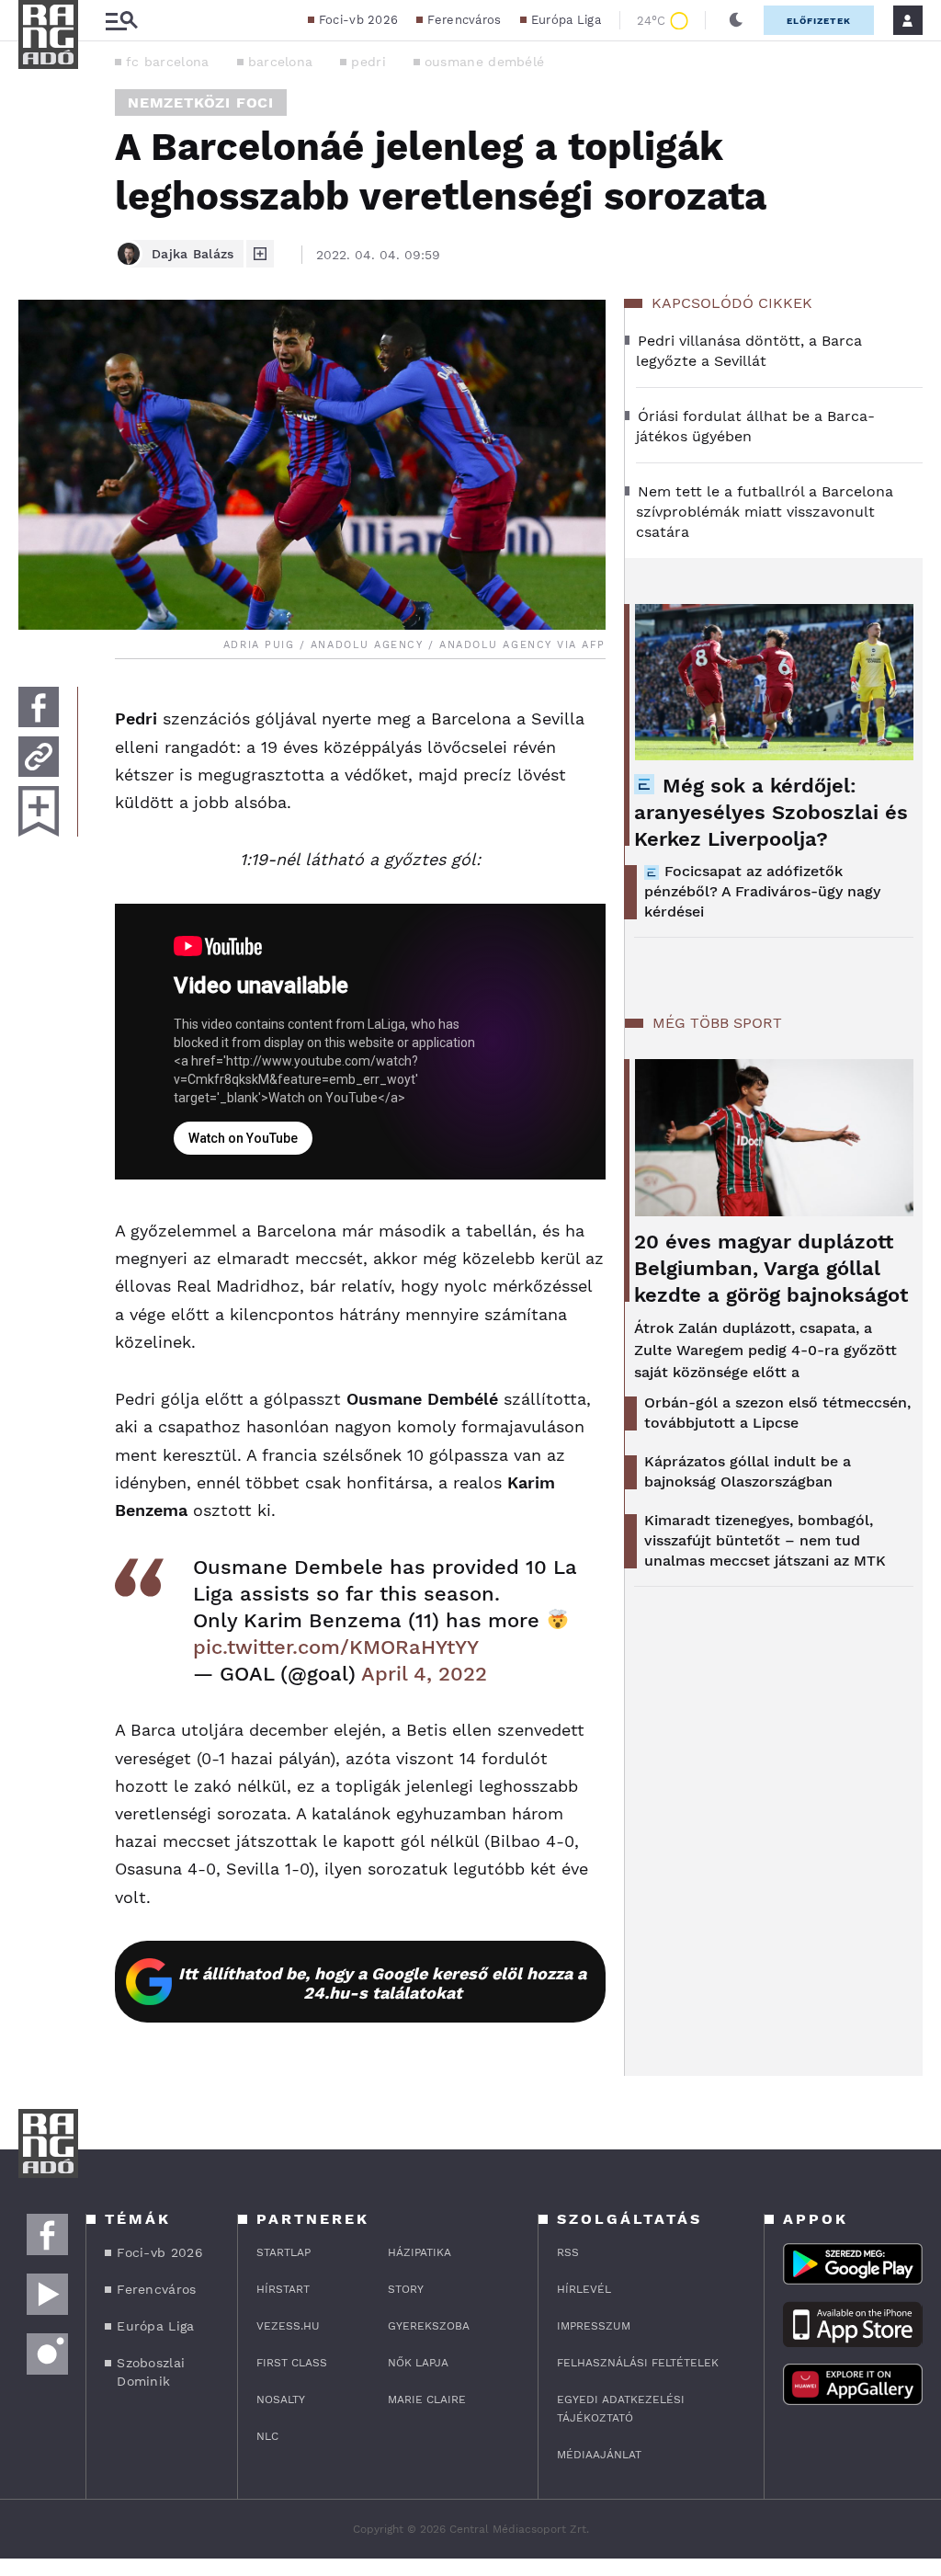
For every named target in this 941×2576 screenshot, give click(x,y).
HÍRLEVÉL (584, 2289)
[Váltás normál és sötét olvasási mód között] (736, 20)
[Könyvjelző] (39, 811)
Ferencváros (464, 20)
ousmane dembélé (485, 62)
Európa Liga (566, 20)
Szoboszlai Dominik (151, 2372)
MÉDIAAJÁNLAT (599, 2455)
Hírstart (283, 2289)
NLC (267, 2436)
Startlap (283, 2252)
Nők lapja (418, 2363)
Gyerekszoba (429, 2326)
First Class (292, 2363)
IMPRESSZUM (594, 2326)
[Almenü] (121, 21)
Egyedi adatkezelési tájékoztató (621, 2409)
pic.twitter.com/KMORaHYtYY (336, 1647)
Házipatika (419, 2252)
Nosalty (281, 2399)
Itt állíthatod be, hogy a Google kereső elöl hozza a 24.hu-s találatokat (382, 1983)
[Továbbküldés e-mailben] (39, 757)
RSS (568, 2252)
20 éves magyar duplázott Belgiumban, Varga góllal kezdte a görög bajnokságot (771, 1268)
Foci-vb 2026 (359, 20)
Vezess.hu (288, 2326)
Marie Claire (427, 2399)
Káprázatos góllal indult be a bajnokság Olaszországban (748, 1471)
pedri (368, 62)
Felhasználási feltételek (638, 2363)
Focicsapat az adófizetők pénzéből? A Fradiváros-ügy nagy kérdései (762, 891)
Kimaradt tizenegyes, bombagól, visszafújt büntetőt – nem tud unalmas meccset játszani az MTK (765, 1540)
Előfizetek (819, 21)
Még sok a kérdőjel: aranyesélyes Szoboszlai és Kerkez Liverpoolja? (771, 812)
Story (406, 2289)
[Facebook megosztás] (39, 707)
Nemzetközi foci (201, 103)
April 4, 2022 (424, 1674)
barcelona (281, 62)
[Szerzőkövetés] (260, 254)
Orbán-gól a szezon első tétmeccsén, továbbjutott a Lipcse (777, 1413)
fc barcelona (168, 62)
